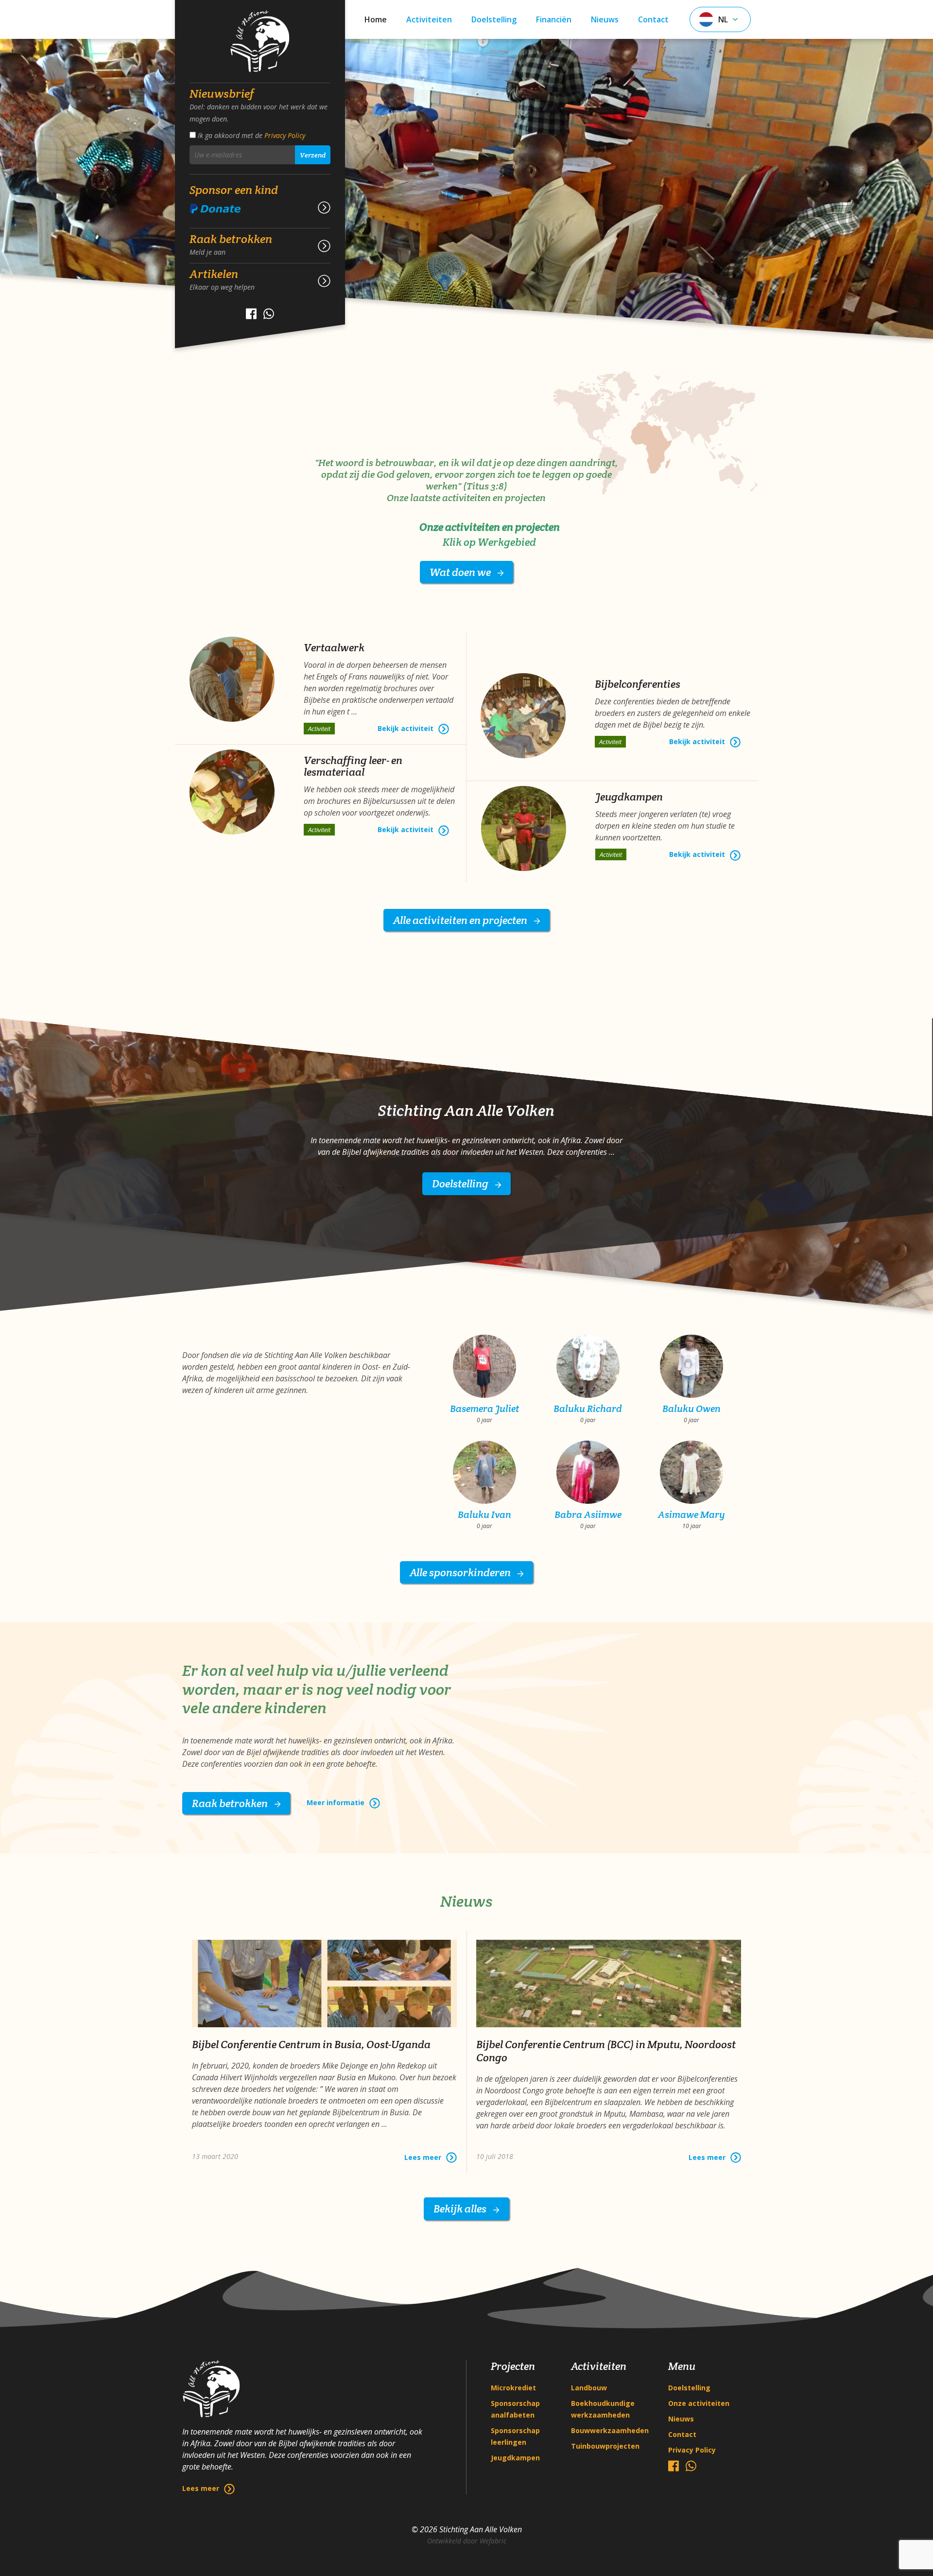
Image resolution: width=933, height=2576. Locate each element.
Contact (653, 19)
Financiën (554, 19)
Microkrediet (513, 2388)
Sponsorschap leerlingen (515, 2436)
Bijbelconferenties (638, 684)
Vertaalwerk (334, 647)
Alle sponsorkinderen (461, 1572)
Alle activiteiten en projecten (461, 920)
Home (376, 19)
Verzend (313, 155)
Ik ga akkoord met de (251, 135)
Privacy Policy (285, 135)
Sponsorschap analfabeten (515, 2409)
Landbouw (589, 2388)
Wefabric (493, 2541)
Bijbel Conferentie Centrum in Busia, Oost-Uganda (311, 2044)
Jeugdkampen (629, 797)
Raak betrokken (231, 1803)
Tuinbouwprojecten (605, 2446)
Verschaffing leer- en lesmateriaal (353, 766)
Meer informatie (336, 1802)
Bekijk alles (461, 2209)
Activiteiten (429, 19)
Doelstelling (494, 19)
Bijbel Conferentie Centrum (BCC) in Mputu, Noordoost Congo (606, 2051)
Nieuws (605, 19)
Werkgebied (507, 542)
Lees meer (201, 2488)
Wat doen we (461, 572)
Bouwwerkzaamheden (610, 2430)
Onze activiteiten (699, 2403)
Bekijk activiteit (406, 728)
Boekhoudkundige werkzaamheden (603, 2409)
